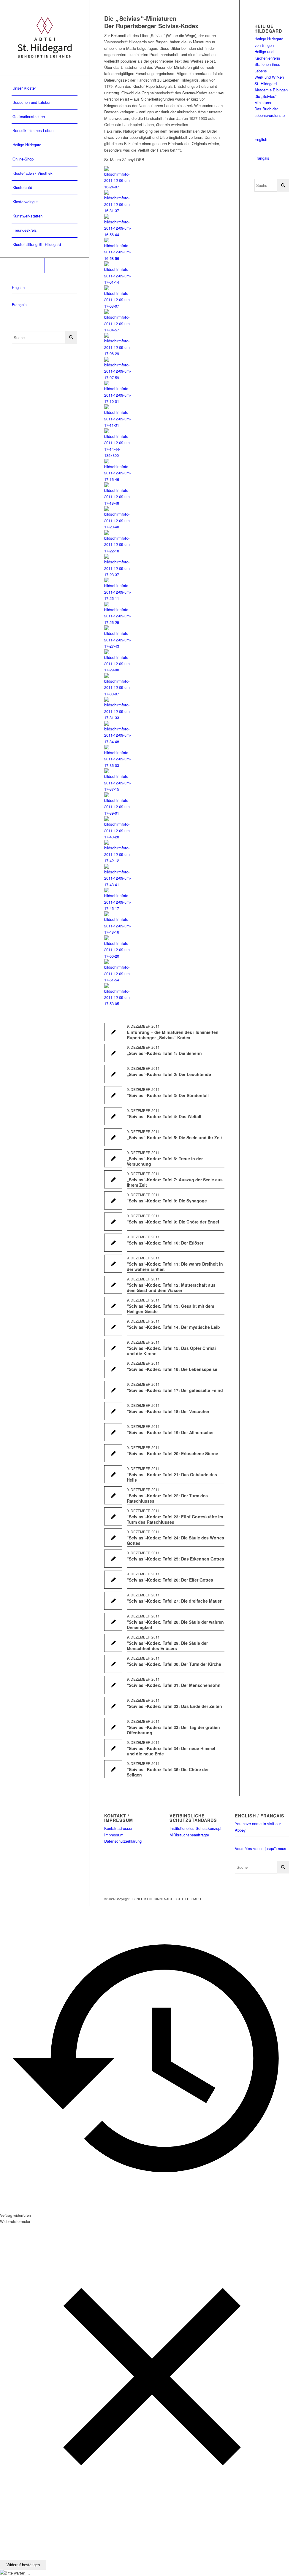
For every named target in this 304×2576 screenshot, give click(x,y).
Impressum (114, 1835)
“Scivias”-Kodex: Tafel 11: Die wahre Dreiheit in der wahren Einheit (175, 1266)
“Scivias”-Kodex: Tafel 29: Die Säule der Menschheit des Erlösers (167, 1646)
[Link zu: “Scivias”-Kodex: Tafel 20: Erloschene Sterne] (113, 1453)
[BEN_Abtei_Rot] (45, 38)
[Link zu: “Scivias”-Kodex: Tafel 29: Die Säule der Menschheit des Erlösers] (113, 1643)
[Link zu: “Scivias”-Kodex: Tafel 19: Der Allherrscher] (113, 1432)
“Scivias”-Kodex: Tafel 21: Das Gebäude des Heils (172, 1477)
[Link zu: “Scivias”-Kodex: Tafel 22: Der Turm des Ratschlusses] (113, 1495)
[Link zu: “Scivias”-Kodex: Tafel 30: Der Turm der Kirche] (113, 1664)
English (18, 287)
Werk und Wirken (269, 77)
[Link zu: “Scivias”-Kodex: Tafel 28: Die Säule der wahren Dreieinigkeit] (113, 1622)
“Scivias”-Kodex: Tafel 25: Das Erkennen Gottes (175, 1559)
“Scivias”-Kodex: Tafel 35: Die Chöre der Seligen (168, 1772)
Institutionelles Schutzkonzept (195, 1828)
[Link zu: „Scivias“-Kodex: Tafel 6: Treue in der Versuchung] (113, 1158)
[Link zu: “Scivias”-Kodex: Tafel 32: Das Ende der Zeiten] (113, 1706)
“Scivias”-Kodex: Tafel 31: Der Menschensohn (174, 1685)
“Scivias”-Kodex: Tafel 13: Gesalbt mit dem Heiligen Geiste (170, 1309)
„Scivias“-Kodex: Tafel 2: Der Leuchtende (169, 1074)
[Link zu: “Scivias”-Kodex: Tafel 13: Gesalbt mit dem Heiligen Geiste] (113, 1306)
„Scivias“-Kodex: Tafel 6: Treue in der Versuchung (165, 1161)
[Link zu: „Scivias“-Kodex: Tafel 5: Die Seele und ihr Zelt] (113, 1137)
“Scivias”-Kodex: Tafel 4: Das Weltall (164, 1116)
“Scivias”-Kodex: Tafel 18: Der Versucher (168, 1411)
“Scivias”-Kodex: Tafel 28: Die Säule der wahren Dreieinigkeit (175, 1625)
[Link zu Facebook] (22, 265)
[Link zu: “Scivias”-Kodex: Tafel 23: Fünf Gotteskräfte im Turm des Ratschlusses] (113, 1516)
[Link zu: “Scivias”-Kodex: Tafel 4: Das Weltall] (113, 1116)
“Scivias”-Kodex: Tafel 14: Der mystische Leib (173, 1327)
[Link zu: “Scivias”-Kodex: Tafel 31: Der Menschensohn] (113, 1685)
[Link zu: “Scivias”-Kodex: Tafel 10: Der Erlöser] (113, 1243)
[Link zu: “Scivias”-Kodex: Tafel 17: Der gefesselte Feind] (113, 1390)
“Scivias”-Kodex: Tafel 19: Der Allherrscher (170, 1432)
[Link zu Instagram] (67, 265)
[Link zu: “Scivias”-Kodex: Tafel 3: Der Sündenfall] (113, 1095)
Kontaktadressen (119, 1828)
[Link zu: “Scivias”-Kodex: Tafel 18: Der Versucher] (113, 1411)
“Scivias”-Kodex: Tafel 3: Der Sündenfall (168, 1095)
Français (19, 305)
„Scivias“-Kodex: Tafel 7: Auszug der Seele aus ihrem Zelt (175, 1182)
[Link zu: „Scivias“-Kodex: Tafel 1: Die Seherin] (113, 1053)
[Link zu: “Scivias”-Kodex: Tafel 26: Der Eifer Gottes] (113, 1580)
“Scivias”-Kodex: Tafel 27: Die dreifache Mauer (174, 1601)
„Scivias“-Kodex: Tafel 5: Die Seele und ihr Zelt (174, 1137)
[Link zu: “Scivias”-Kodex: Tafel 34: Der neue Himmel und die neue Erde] (113, 1748)
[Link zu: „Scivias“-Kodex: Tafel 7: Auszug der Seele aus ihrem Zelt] (113, 1179)
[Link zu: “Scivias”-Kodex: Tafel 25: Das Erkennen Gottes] (113, 1559)
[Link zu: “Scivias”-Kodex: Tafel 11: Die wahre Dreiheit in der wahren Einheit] (113, 1264)
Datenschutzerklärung (123, 1841)
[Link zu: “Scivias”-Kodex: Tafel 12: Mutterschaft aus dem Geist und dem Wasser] (113, 1285)
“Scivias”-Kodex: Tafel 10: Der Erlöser (165, 1243)
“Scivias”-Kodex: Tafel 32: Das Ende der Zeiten (174, 1706)
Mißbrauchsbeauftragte (189, 1835)
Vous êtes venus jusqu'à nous (261, 1848)
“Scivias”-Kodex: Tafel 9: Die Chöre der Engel (173, 1222)
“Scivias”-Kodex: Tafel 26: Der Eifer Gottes (170, 1580)
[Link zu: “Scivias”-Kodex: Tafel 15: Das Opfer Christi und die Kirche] (113, 1348)
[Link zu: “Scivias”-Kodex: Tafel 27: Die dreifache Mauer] (113, 1601)
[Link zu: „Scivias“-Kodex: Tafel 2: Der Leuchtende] (113, 1074)
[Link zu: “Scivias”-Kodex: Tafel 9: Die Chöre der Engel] (113, 1222)
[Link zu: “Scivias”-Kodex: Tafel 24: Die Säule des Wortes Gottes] (113, 1538)
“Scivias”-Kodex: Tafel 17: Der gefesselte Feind (175, 1390)
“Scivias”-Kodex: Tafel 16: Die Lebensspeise (172, 1369)
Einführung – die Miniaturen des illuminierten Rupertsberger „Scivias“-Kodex (173, 1035)
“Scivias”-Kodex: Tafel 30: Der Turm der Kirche (174, 1664)
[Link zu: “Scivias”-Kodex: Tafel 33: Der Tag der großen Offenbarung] (113, 1727)
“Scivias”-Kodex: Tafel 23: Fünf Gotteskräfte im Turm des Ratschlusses (175, 1519)
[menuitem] (45, 88)
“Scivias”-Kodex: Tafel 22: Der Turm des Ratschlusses (167, 1498)
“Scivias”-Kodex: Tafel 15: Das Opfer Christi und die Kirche (171, 1351)
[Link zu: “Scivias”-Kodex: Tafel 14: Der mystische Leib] (113, 1327)
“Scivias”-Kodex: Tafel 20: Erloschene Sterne (172, 1453)
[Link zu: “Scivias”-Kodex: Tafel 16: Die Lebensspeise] (113, 1369)
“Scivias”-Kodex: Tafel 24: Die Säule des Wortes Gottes (175, 1540)
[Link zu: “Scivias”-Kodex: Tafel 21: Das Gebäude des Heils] (113, 1474)
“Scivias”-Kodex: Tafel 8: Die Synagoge (167, 1201)
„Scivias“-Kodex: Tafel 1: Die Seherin (164, 1053)
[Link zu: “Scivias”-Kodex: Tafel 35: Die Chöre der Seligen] (113, 1769)
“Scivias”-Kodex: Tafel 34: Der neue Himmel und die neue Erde (171, 1751)
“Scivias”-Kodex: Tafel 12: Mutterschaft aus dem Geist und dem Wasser (171, 1288)
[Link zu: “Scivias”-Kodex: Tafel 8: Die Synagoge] (113, 1200)
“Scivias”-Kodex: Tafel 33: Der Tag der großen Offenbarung (173, 1730)
